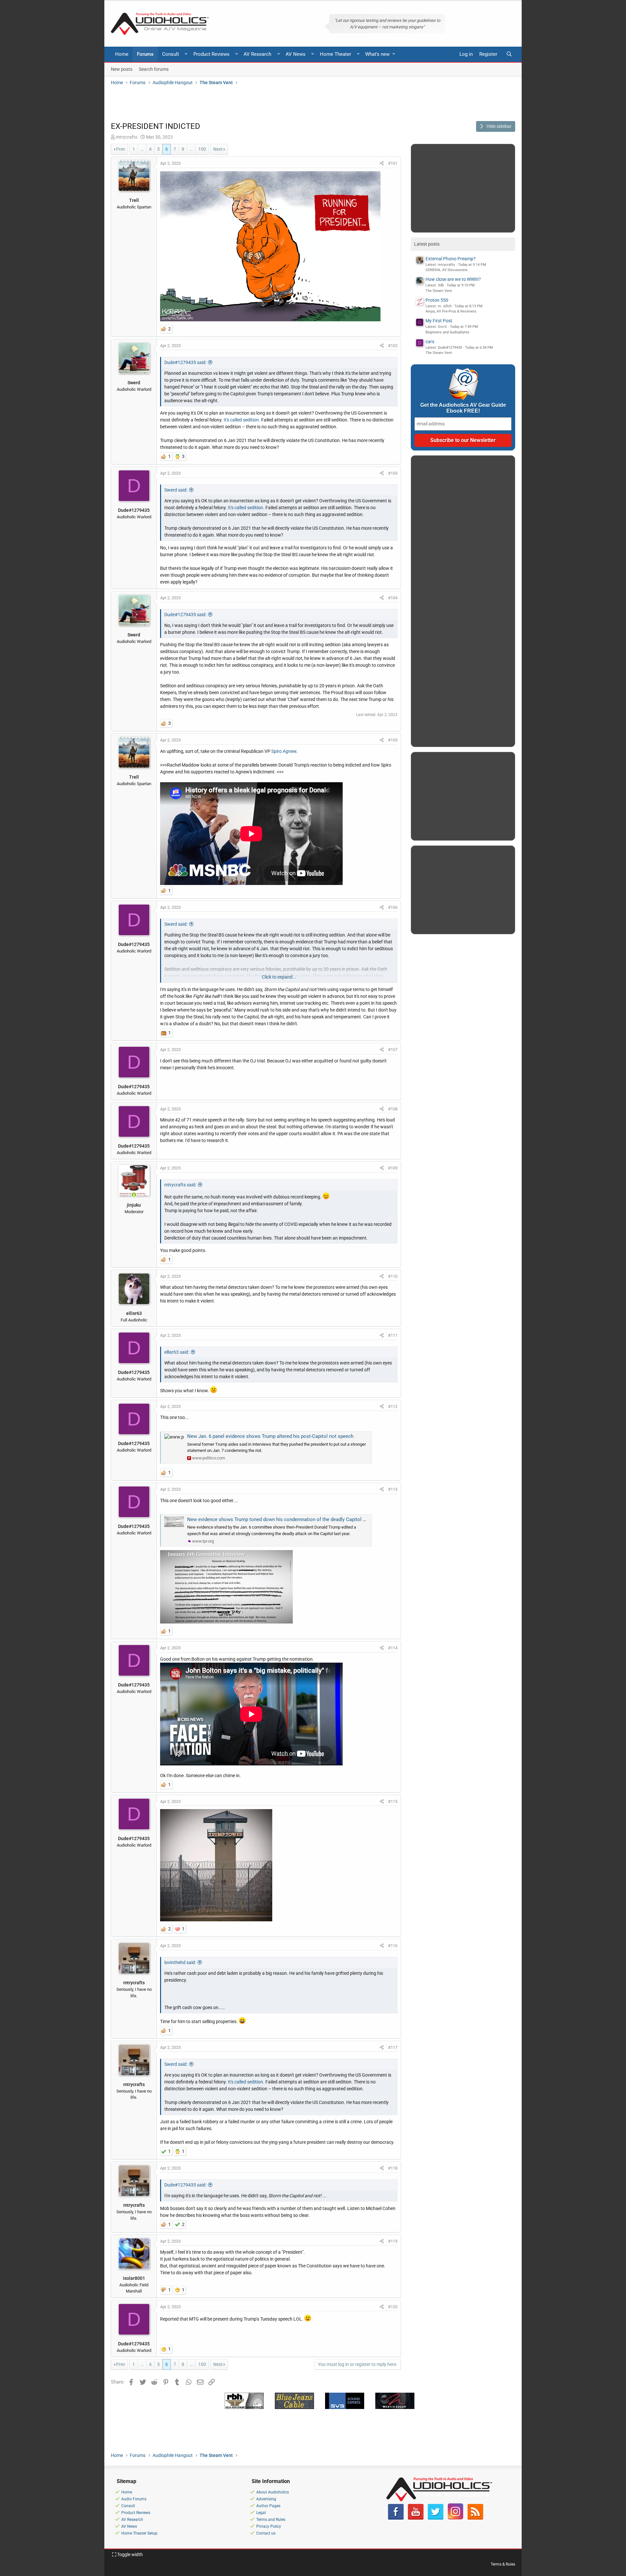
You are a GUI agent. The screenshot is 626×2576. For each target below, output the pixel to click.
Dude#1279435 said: (185, 362)
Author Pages (268, 2506)
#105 (393, 740)
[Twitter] (436, 2518)
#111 (393, 1335)
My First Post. (440, 321)
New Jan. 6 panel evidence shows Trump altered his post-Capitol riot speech (270, 1436)
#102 (393, 346)
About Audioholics (273, 2492)
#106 (393, 907)
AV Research (257, 54)
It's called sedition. (242, 420)
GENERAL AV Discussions (447, 270)
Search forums (154, 69)
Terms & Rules (503, 2564)
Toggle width (129, 2554)
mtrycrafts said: (180, 1185)
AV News (296, 54)
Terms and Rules (271, 2520)
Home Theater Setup (139, 2533)
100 (202, 149)
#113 (393, 1489)
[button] (186, 54)
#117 (393, 2047)
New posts (122, 69)
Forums (145, 54)
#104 (393, 598)
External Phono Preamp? (451, 259)
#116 (393, 1946)
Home (122, 54)
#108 (393, 1109)
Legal (261, 2513)
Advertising (266, 2499)
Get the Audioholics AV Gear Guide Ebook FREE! (463, 408)
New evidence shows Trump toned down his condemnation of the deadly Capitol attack (282, 1519)
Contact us (266, 2533)
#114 (393, 1648)
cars (430, 342)
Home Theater (335, 54)
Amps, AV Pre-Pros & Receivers (451, 311)
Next (218, 149)
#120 (393, 2307)
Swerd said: (176, 490)
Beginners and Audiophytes (447, 332)
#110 (393, 1276)
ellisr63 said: (177, 1352)
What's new (377, 54)
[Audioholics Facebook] (396, 2518)
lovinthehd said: (180, 1962)
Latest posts (427, 244)
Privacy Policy (269, 2526)
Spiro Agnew (284, 751)
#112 (393, 1406)
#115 (393, 1801)
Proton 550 (437, 300)
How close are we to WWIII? (453, 279)
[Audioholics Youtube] (416, 2518)
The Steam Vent (439, 291)
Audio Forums (134, 2499)
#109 (393, 1168)
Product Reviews (211, 54)
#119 (393, 2241)
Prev (121, 149)
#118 (393, 2168)
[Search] (509, 54)
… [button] (142, 149)
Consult (171, 54)
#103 (393, 473)
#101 (393, 163)
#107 (393, 1050)
